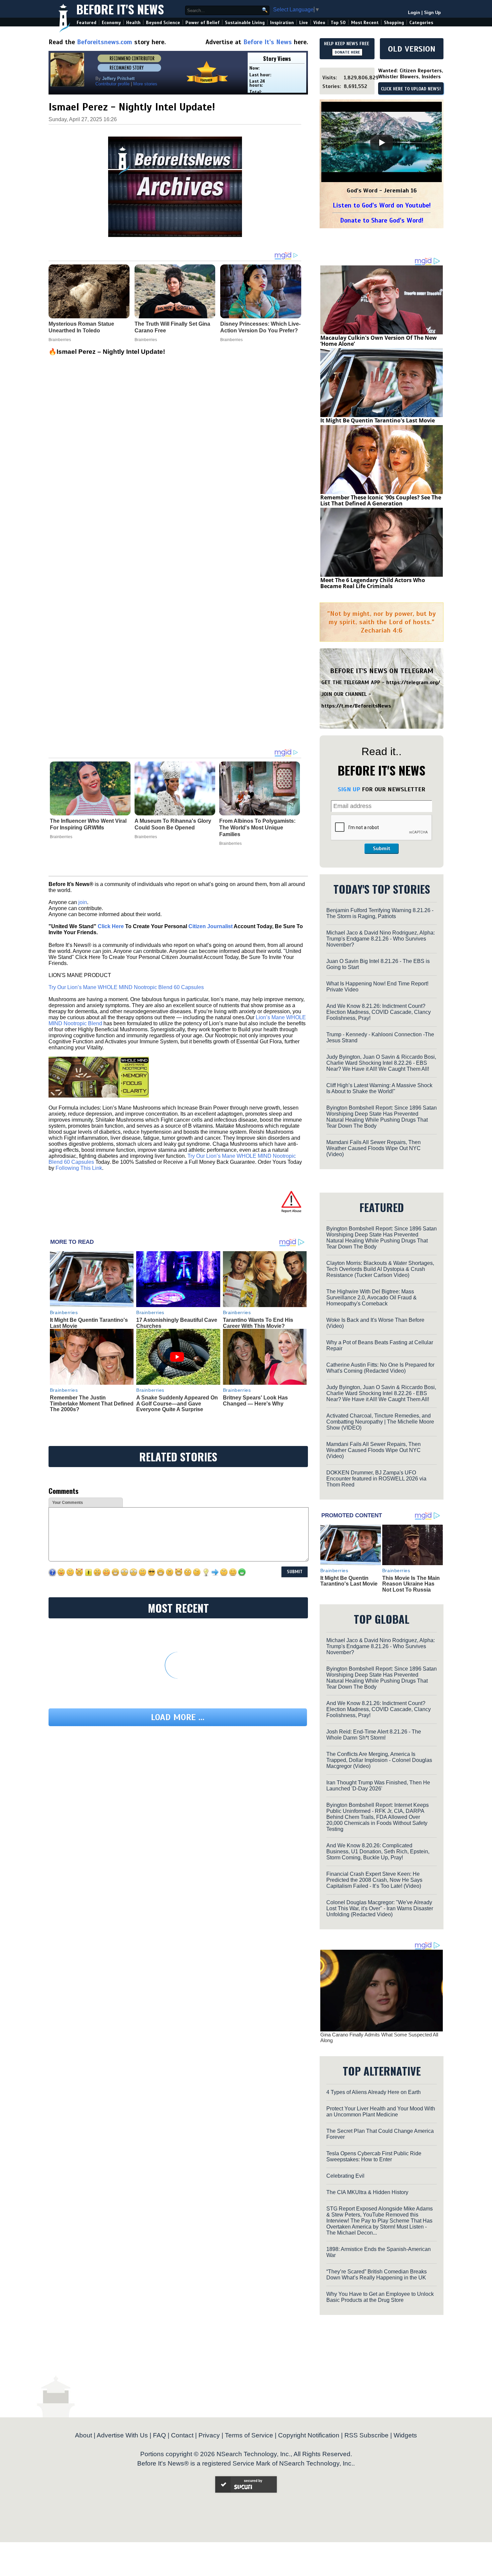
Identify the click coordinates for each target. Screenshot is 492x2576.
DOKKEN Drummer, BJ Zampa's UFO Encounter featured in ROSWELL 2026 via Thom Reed (376, 1479)
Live (304, 23)
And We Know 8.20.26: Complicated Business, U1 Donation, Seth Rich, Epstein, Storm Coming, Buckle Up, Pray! (378, 1851)
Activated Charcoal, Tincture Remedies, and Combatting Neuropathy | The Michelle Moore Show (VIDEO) (380, 1422)
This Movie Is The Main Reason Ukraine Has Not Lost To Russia (411, 1584)
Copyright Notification (309, 2435)
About (84, 2435)
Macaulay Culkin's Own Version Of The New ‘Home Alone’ (379, 341)
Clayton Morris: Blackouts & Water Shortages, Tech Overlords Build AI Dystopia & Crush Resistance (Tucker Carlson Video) (380, 1269)
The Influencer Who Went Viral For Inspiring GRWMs (88, 824)
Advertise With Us (122, 2435)
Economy (111, 23)
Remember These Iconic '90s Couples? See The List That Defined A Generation (381, 500)
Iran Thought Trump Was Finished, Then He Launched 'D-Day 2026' (378, 1786)
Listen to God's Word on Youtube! (382, 205)
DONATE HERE (347, 52)
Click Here (111, 926)
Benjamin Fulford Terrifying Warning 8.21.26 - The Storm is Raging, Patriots (380, 913)
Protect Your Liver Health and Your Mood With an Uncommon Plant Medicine (381, 2112)
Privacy (209, 2435)
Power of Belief (202, 23)
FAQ (159, 2435)
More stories (145, 84)
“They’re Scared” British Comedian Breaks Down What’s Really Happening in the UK (377, 2275)
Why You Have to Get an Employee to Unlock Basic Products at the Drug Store (380, 2297)
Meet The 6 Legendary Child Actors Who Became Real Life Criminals (373, 583)
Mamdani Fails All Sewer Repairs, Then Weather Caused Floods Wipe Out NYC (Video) (374, 1148)
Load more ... (178, 1717)
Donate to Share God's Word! (382, 220)
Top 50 (338, 23)
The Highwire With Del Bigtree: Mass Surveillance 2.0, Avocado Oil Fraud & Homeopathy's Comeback (372, 1298)
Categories (421, 23)
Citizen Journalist (211, 926)
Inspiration (282, 23)
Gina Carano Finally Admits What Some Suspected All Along (379, 2037)
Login (414, 13)
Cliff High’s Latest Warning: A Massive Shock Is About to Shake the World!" (379, 1088)
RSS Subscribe (366, 2435)
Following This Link (79, 1168)
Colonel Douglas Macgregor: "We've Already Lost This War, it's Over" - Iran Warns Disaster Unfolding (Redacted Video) (380, 1908)
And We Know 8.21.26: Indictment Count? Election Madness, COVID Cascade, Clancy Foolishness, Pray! (379, 1012)
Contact (182, 2435)
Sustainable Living (245, 23)
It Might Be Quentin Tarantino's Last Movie (378, 420)
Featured (87, 23)
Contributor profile (112, 84)
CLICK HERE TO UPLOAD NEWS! (411, 89)
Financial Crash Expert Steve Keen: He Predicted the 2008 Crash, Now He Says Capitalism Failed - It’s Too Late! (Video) (374, 1880)
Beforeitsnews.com (105, 42)
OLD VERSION (412, 49)
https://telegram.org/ (413, 682)
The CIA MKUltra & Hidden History (367, 2192)
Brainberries (61, 837)
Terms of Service (249, 2435)
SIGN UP (349, 789)
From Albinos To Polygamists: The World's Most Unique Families (257, 828)
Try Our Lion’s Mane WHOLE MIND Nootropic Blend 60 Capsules (126, 987)
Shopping (394, 23)
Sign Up (432, 13)
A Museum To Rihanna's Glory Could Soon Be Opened (173, 824)
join (83, 902)
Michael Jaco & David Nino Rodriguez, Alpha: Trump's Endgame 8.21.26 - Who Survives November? (381, 939)
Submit (382, 849)
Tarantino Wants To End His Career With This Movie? (258, 1323)
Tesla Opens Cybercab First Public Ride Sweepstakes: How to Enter (374, 2156)
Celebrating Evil (345, 2176)
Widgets (405, 2435)
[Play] (382, 143)
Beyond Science (163, 23)
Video (319, 23)
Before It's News (120, 9)
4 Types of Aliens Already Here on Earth (374, 2092)
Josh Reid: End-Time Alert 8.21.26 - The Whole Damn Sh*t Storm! (374, 1735)
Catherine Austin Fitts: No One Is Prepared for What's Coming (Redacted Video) (380, 1368)
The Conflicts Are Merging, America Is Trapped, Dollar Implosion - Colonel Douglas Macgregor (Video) (379, 1760)
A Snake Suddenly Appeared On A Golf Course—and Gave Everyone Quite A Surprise (177, 1403)
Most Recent (365, 23)
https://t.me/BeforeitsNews (356, 706)
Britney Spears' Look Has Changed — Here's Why (255, 1401)
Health (133, 23)
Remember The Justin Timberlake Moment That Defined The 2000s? (92, 1403)
